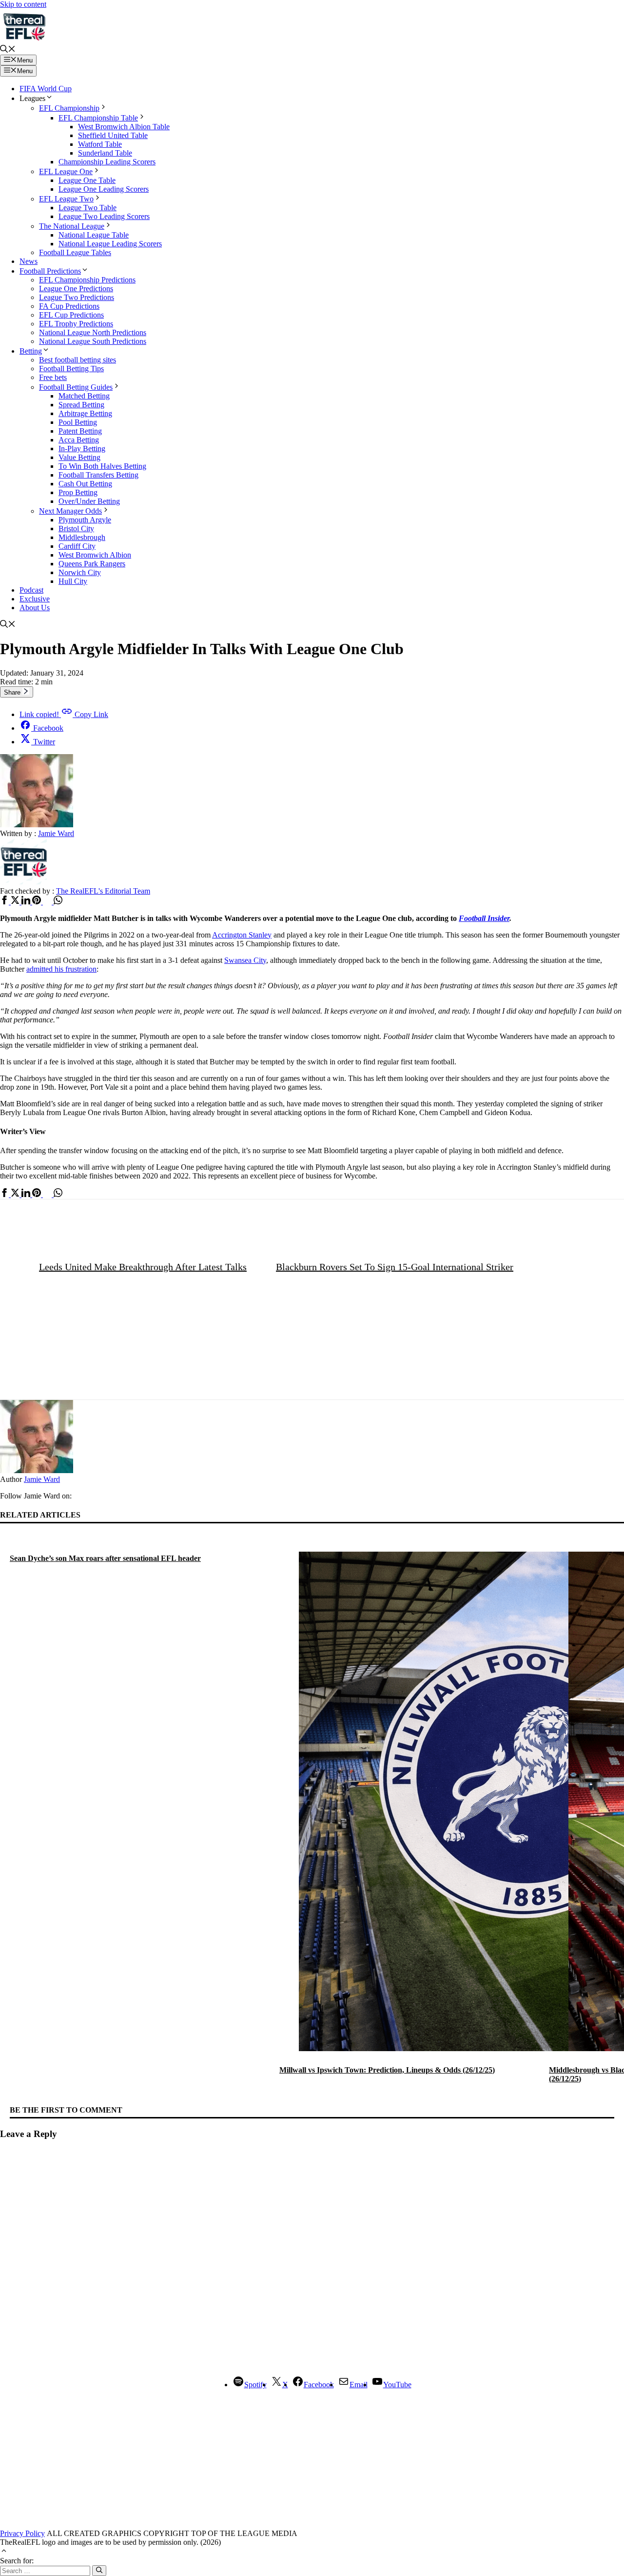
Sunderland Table (105, 153)
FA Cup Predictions (69, 306)
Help (475, 2452)
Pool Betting (78, 422)
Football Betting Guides (76, 387)
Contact (188, 2452)
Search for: (17, 2561)
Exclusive (35, 599)
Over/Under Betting (89, 501)
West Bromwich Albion (95, 555)
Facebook (48, 728)
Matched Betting (84, 396)
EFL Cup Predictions (71, 315)
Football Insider (484, 918)
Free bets (53, 377)
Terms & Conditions (275, 2452)
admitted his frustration (61, 969)
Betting (31, 351)
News (29, 261)
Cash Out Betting (85, 484)
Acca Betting (79, 440)
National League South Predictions (93, 341)
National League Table (94, 235)
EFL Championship (69, 108)
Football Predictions (50, 271)
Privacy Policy (376, 2452)
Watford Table (100, 144)
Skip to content (23, 4)
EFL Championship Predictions (87, 280)
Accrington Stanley (242, 935)
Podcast (31, 590)
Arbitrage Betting (85, 413)
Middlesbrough (82, 537)
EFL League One (66, 171)
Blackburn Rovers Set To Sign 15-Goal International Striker (395, 1267)
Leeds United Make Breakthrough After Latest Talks (143, 1267)
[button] (8, 50)
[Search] (99, 2571)
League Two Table (88, 208)
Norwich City (80, 572)
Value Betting (79, 457)
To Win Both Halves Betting (102, 466)
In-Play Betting (82, 449)
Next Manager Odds (70, 511)
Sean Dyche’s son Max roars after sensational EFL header (105, 1558)
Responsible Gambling (432, 2452)
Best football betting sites (78, 360)
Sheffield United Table (113, 135)
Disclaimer (158, 2452)
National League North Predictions (93, 332)
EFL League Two (66, 199)
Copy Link (64, 714)
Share (13, 692)
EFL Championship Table (98, 118)
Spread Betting (81, 405)
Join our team (222, 2452)
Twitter (44, 742)
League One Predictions (76, 289)
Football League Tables (75, 252)
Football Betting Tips (71, 369)
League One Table (87, 180)
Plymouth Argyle (85, 520)
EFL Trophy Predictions (76, 324)
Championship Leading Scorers (107, 162)
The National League (72, 226)
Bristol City (76, 529)
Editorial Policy (330, 2452)
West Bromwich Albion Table (124, 127)
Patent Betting (80, 431)
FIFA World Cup (46, 89)
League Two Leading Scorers (104, 216)
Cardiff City (77, 546)
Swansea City (245, 960)
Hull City (73, 581)
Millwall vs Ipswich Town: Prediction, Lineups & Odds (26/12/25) (387, 2070)
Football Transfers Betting (98, 475)
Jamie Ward (42, 1479)
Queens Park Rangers (92, 564)
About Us (35, 608)
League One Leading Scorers (104, 189)
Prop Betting (78, 492)
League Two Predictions (77, 297)
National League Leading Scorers (110, 244)
